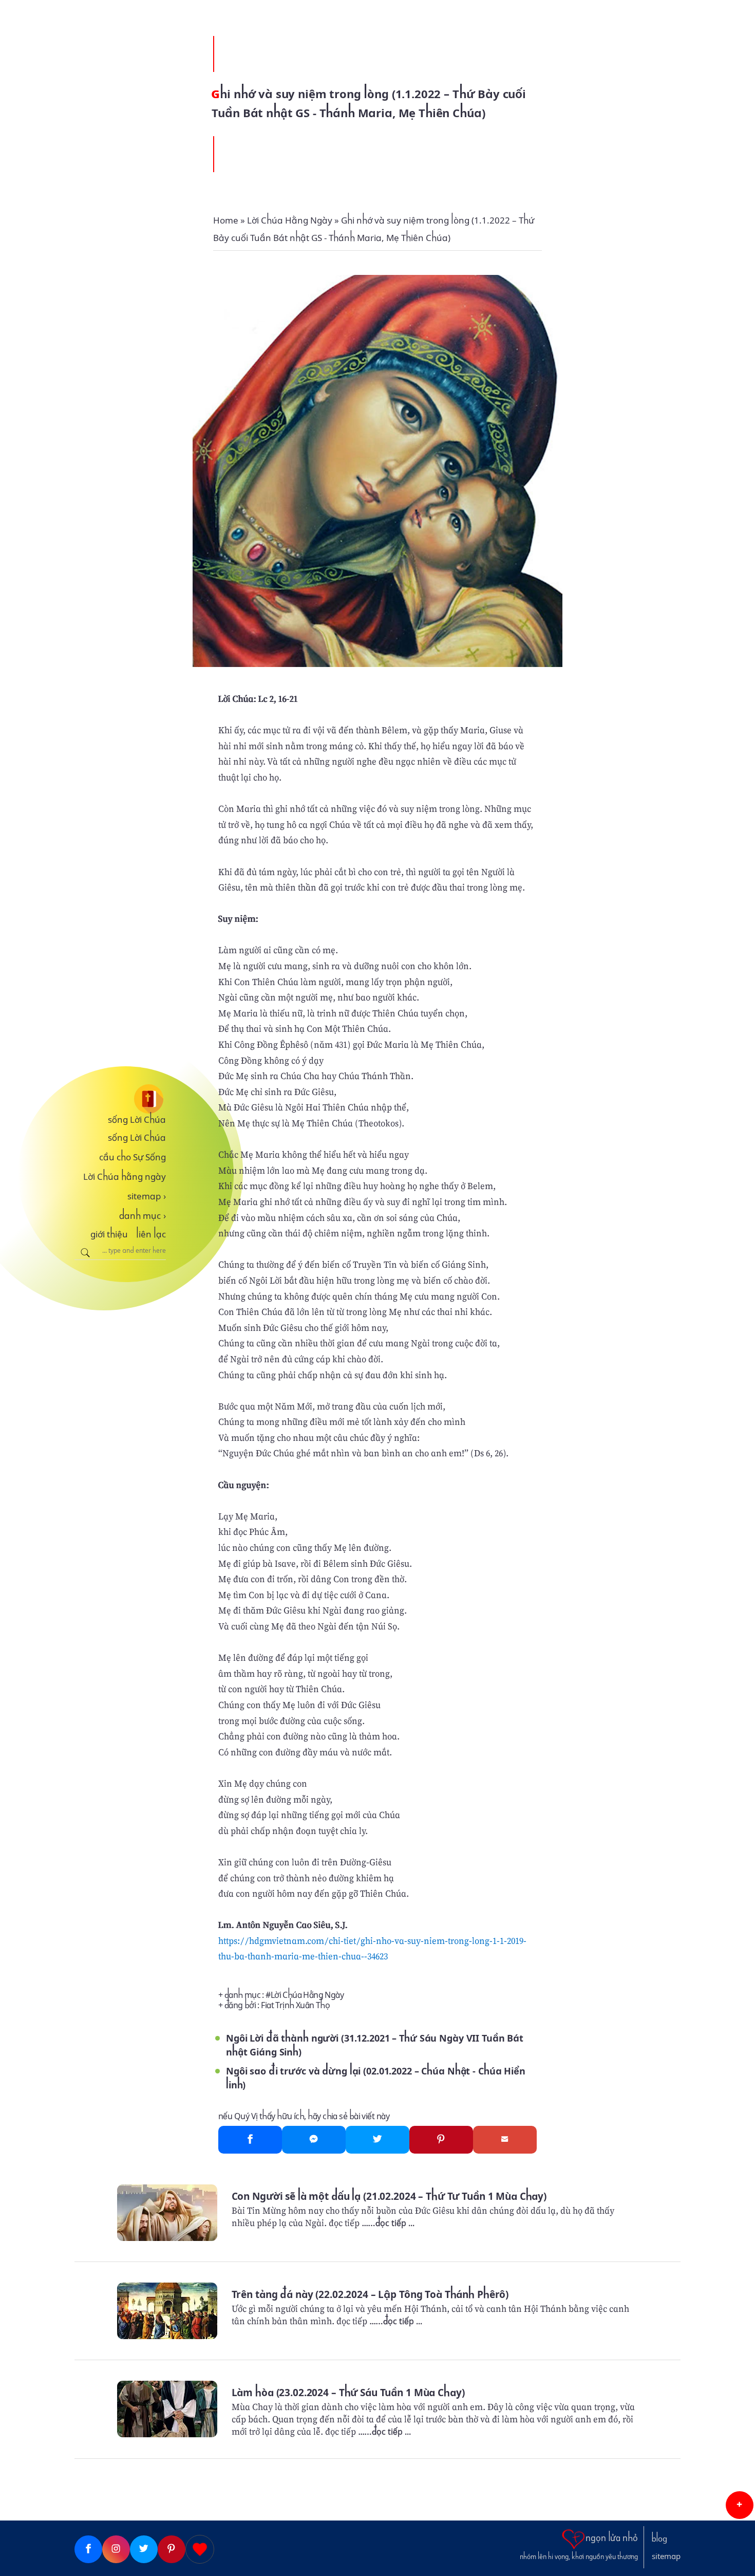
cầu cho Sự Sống (133, 1157)
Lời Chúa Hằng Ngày (307, 1995)
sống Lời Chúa (137, 1120)
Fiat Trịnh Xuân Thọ (295, 2005)
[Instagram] (116, 2549)
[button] (740, 2505)
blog (659, 2539)
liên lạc (151, 1234)
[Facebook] (250, 2140)
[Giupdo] (200, 2549)
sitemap (147, 1196)
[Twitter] (377, 2140)
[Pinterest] (441, 2140)
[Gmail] (505, 2140)
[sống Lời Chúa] (120, 1099)
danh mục (143, 1216)
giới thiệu (109, 1234)
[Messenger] (314, 2140)
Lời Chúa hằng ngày (125, 1177)
